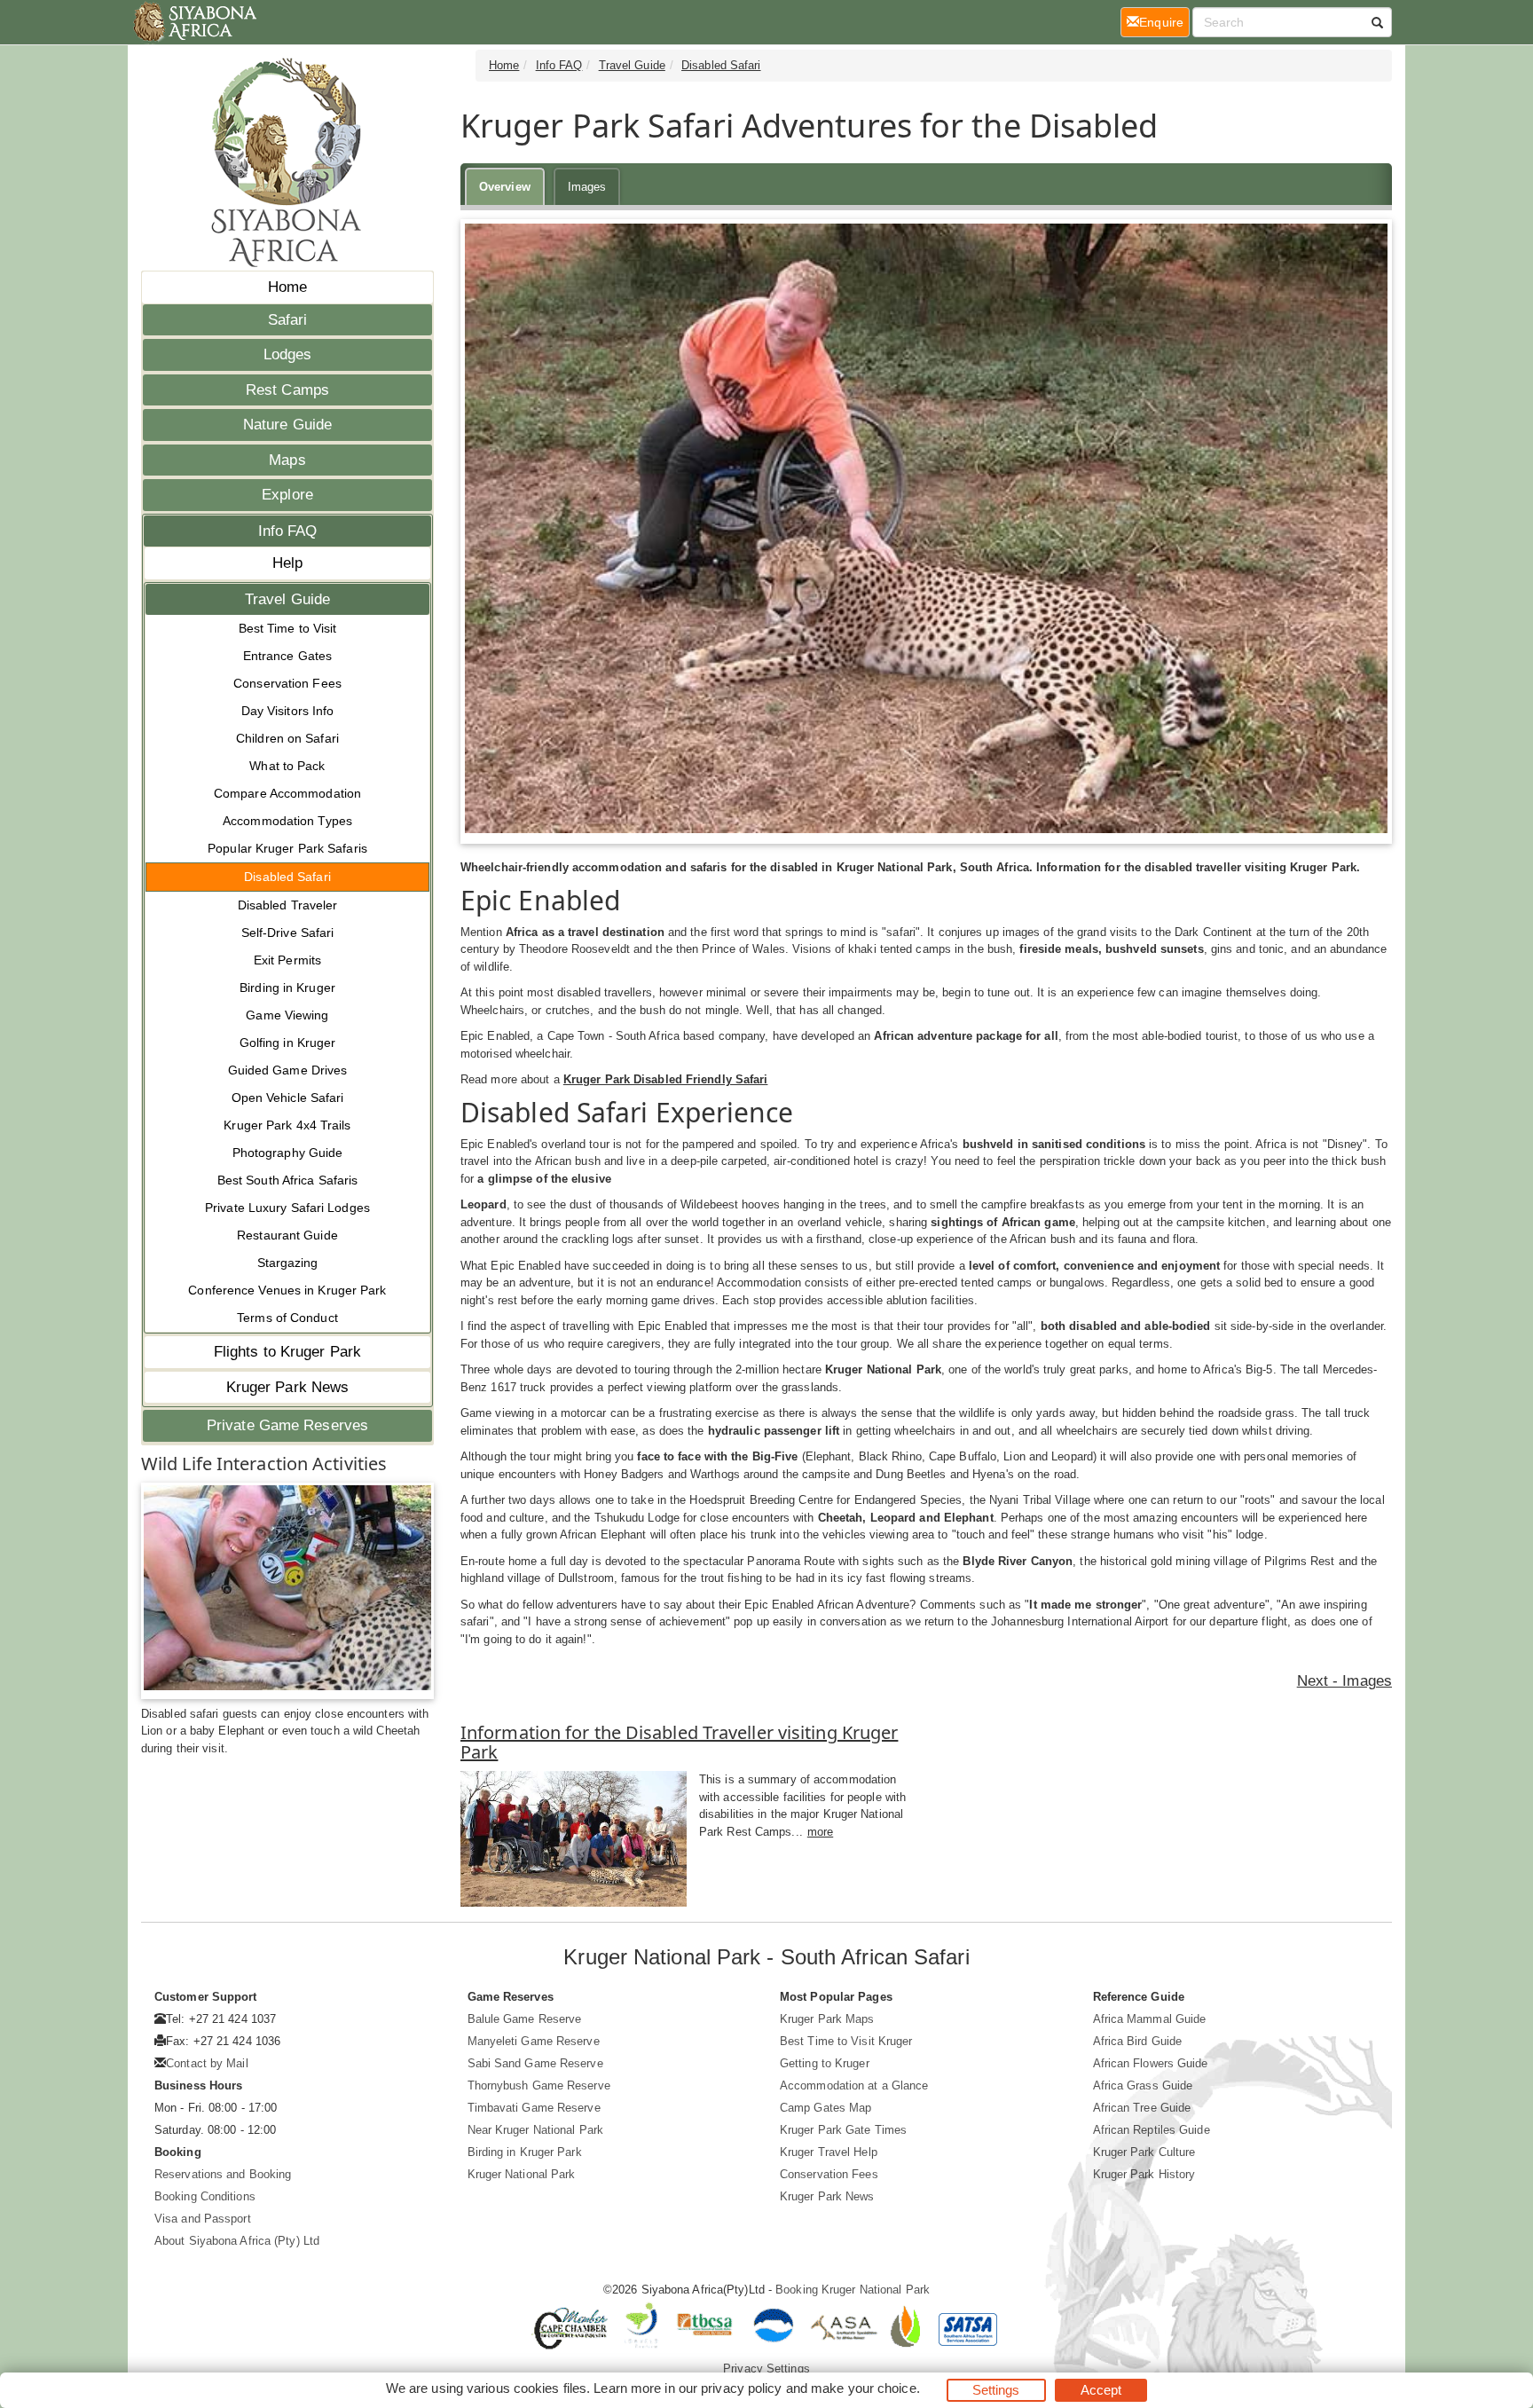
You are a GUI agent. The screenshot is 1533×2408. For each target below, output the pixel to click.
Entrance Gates (287, 656)
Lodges (288, 354)
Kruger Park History (1144, 2174)
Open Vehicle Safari (288, 1098)
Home (287, 287)
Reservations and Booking (223, 2174)
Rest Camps (287, 390)
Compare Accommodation (287, 793)
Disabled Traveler (288, 905)
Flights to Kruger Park (287, 1352)
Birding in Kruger (287, 988)
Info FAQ (288, 531)
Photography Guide (288, 1153)
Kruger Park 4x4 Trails (287, 1125)
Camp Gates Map (825, 2108)
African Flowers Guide (1151, 2063)
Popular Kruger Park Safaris (287, 848)
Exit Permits (287, 960)
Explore (287, 495)
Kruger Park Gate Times (843, 2130)
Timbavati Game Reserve (534, 2108)
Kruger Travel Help (829, 2152)
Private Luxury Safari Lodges (287, 1208)
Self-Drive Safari (288, 933)
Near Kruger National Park (536, 2130)
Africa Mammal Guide (1150, 2019)
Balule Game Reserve (525, 2019)
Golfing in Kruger (288, 1043)
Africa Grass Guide (1143, 2085)
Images (587, 187)
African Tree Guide (1142, 2108)
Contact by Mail (207, 2063)
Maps (287, 460)
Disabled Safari (287, 877)
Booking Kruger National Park (853, 2290)
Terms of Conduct (287, 1318)
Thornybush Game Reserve (539, 2085)
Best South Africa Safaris (288, 1180)
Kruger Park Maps (827, 2019)
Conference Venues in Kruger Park (287, 1290)
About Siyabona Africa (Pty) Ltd (237, 2241)
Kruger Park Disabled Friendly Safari (666, 1079)
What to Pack (287, 766)
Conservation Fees (287, 683)
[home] (194, 22)
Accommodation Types (287, 821)
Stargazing (288, 1263)
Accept (1101, 2390)
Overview (505, 187)
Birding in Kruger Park (525, 2152)
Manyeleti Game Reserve (534, 2041)
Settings (996, 2390)
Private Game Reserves (287, 1425)
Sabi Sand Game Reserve (535, 2063)
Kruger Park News (288, 1387)
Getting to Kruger (825, 2063)
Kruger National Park (522, 2174)
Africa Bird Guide (1138, 2041)
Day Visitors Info (288, 711)
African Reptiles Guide (1152, 2130)
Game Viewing (287, 1015)
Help (287, 563)
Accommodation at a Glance (854, 2085)
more (820, 1832)
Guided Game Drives (288, 1070)
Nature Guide (287, 425)
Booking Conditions (205, 2196)
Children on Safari (287, 738)
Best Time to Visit (288, 628)
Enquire (1164, 22)
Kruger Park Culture (1144, 2152)
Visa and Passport (203, 2219)
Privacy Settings (766, 2369)
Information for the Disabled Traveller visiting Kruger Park (679, 1742)
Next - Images (1344, 1681)
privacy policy (741, 2388)
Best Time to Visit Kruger (846, 2041)
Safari (288, 320)
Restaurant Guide (287, 1235)
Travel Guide (287, 599)
